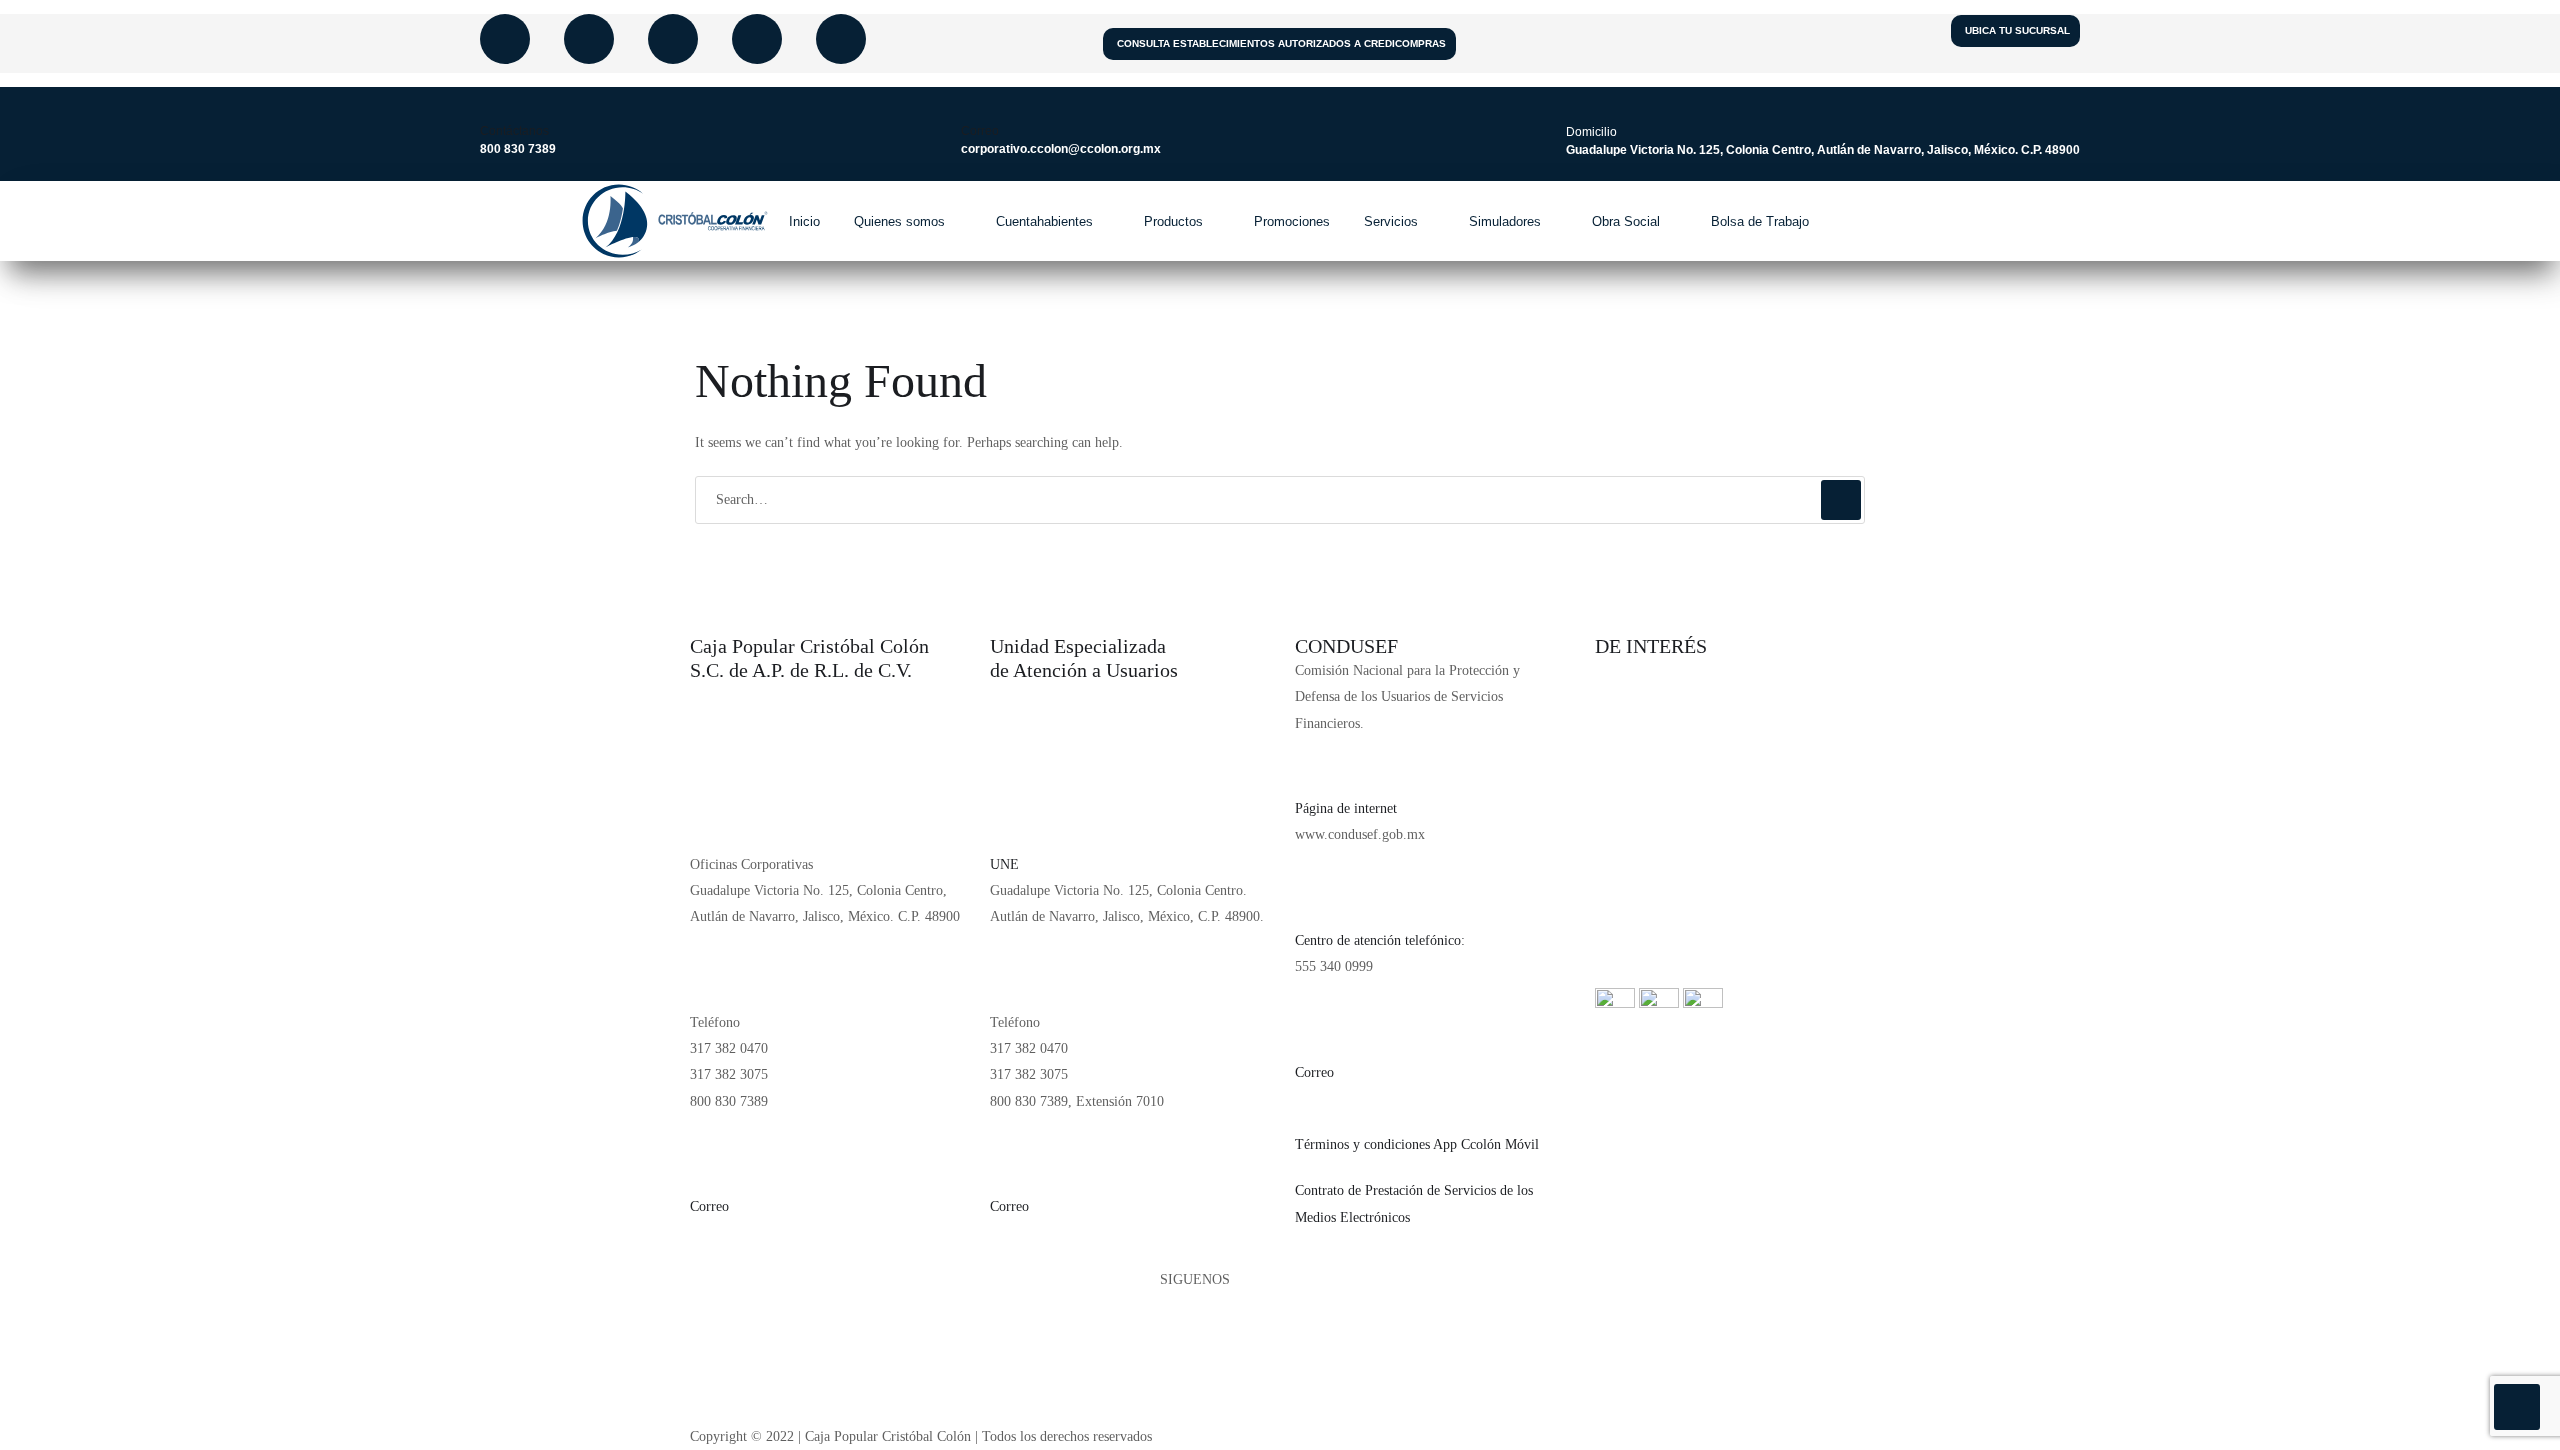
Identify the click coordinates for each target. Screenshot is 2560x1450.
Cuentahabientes (1044, 221)
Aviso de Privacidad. (1653, 696)
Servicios (1391, 221)
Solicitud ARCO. (1643, 743)
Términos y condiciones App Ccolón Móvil (1417, 1144)
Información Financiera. (1663, 670)
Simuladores (1505, 221)
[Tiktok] (757, 39)
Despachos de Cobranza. (1663, 835)
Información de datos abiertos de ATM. (1705, 974)
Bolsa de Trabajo (1760, 221)
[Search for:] (1280, 499)
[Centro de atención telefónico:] (1320, 894)
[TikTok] (1280, 1385)
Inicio (804, 221)
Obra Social (1626, 221)
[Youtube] (589, 39)
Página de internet (1346, 808)
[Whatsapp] (841, 39)
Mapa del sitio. (1637, 881)
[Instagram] (673, 39)
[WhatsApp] (1280, 1411)
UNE (1004, 864)
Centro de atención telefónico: (1380, 940)
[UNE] (1015, 818)
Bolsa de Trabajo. (1645, 928)
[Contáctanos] (491, 103)
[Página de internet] (1320, 762)
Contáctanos (514, 131)
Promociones (1292, 221)
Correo (980, 131)
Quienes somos (899, 221)
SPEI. (1612, 789)
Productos (1173, 221)
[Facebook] (505, 39)
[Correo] (972, 103)
